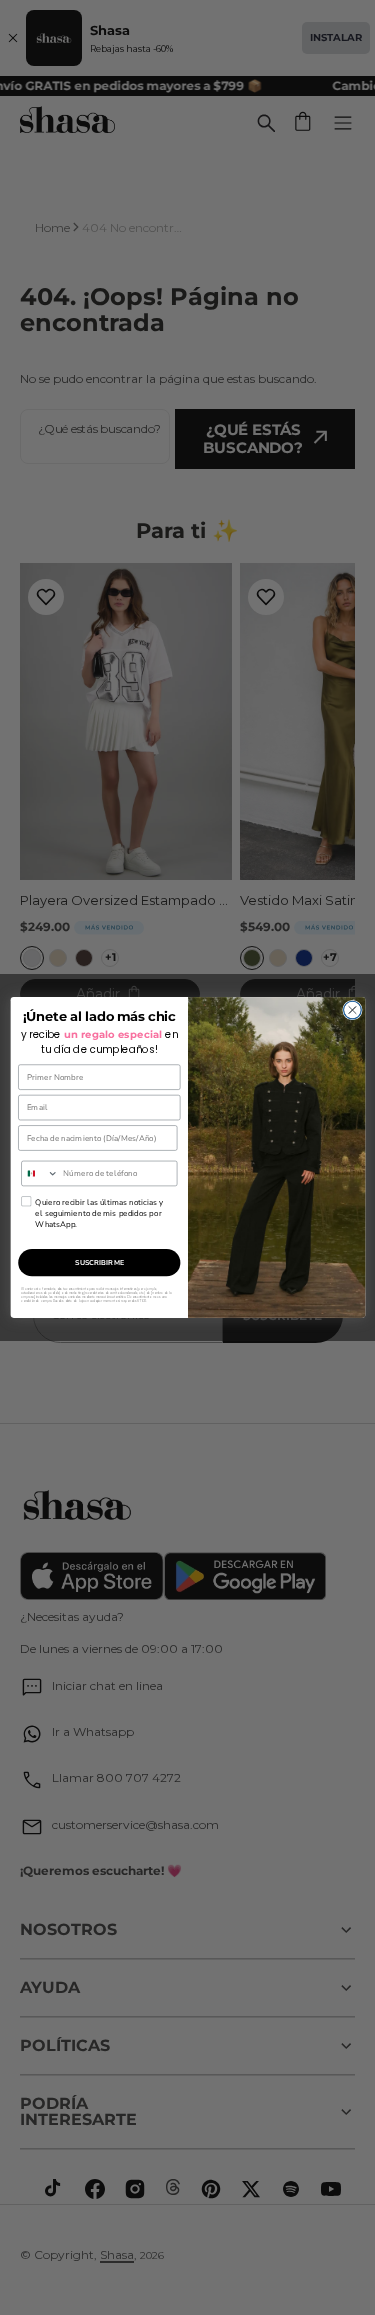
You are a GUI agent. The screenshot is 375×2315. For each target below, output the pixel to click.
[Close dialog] (352, 1010)
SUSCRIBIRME (98, 1263)
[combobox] (39, 1173)
